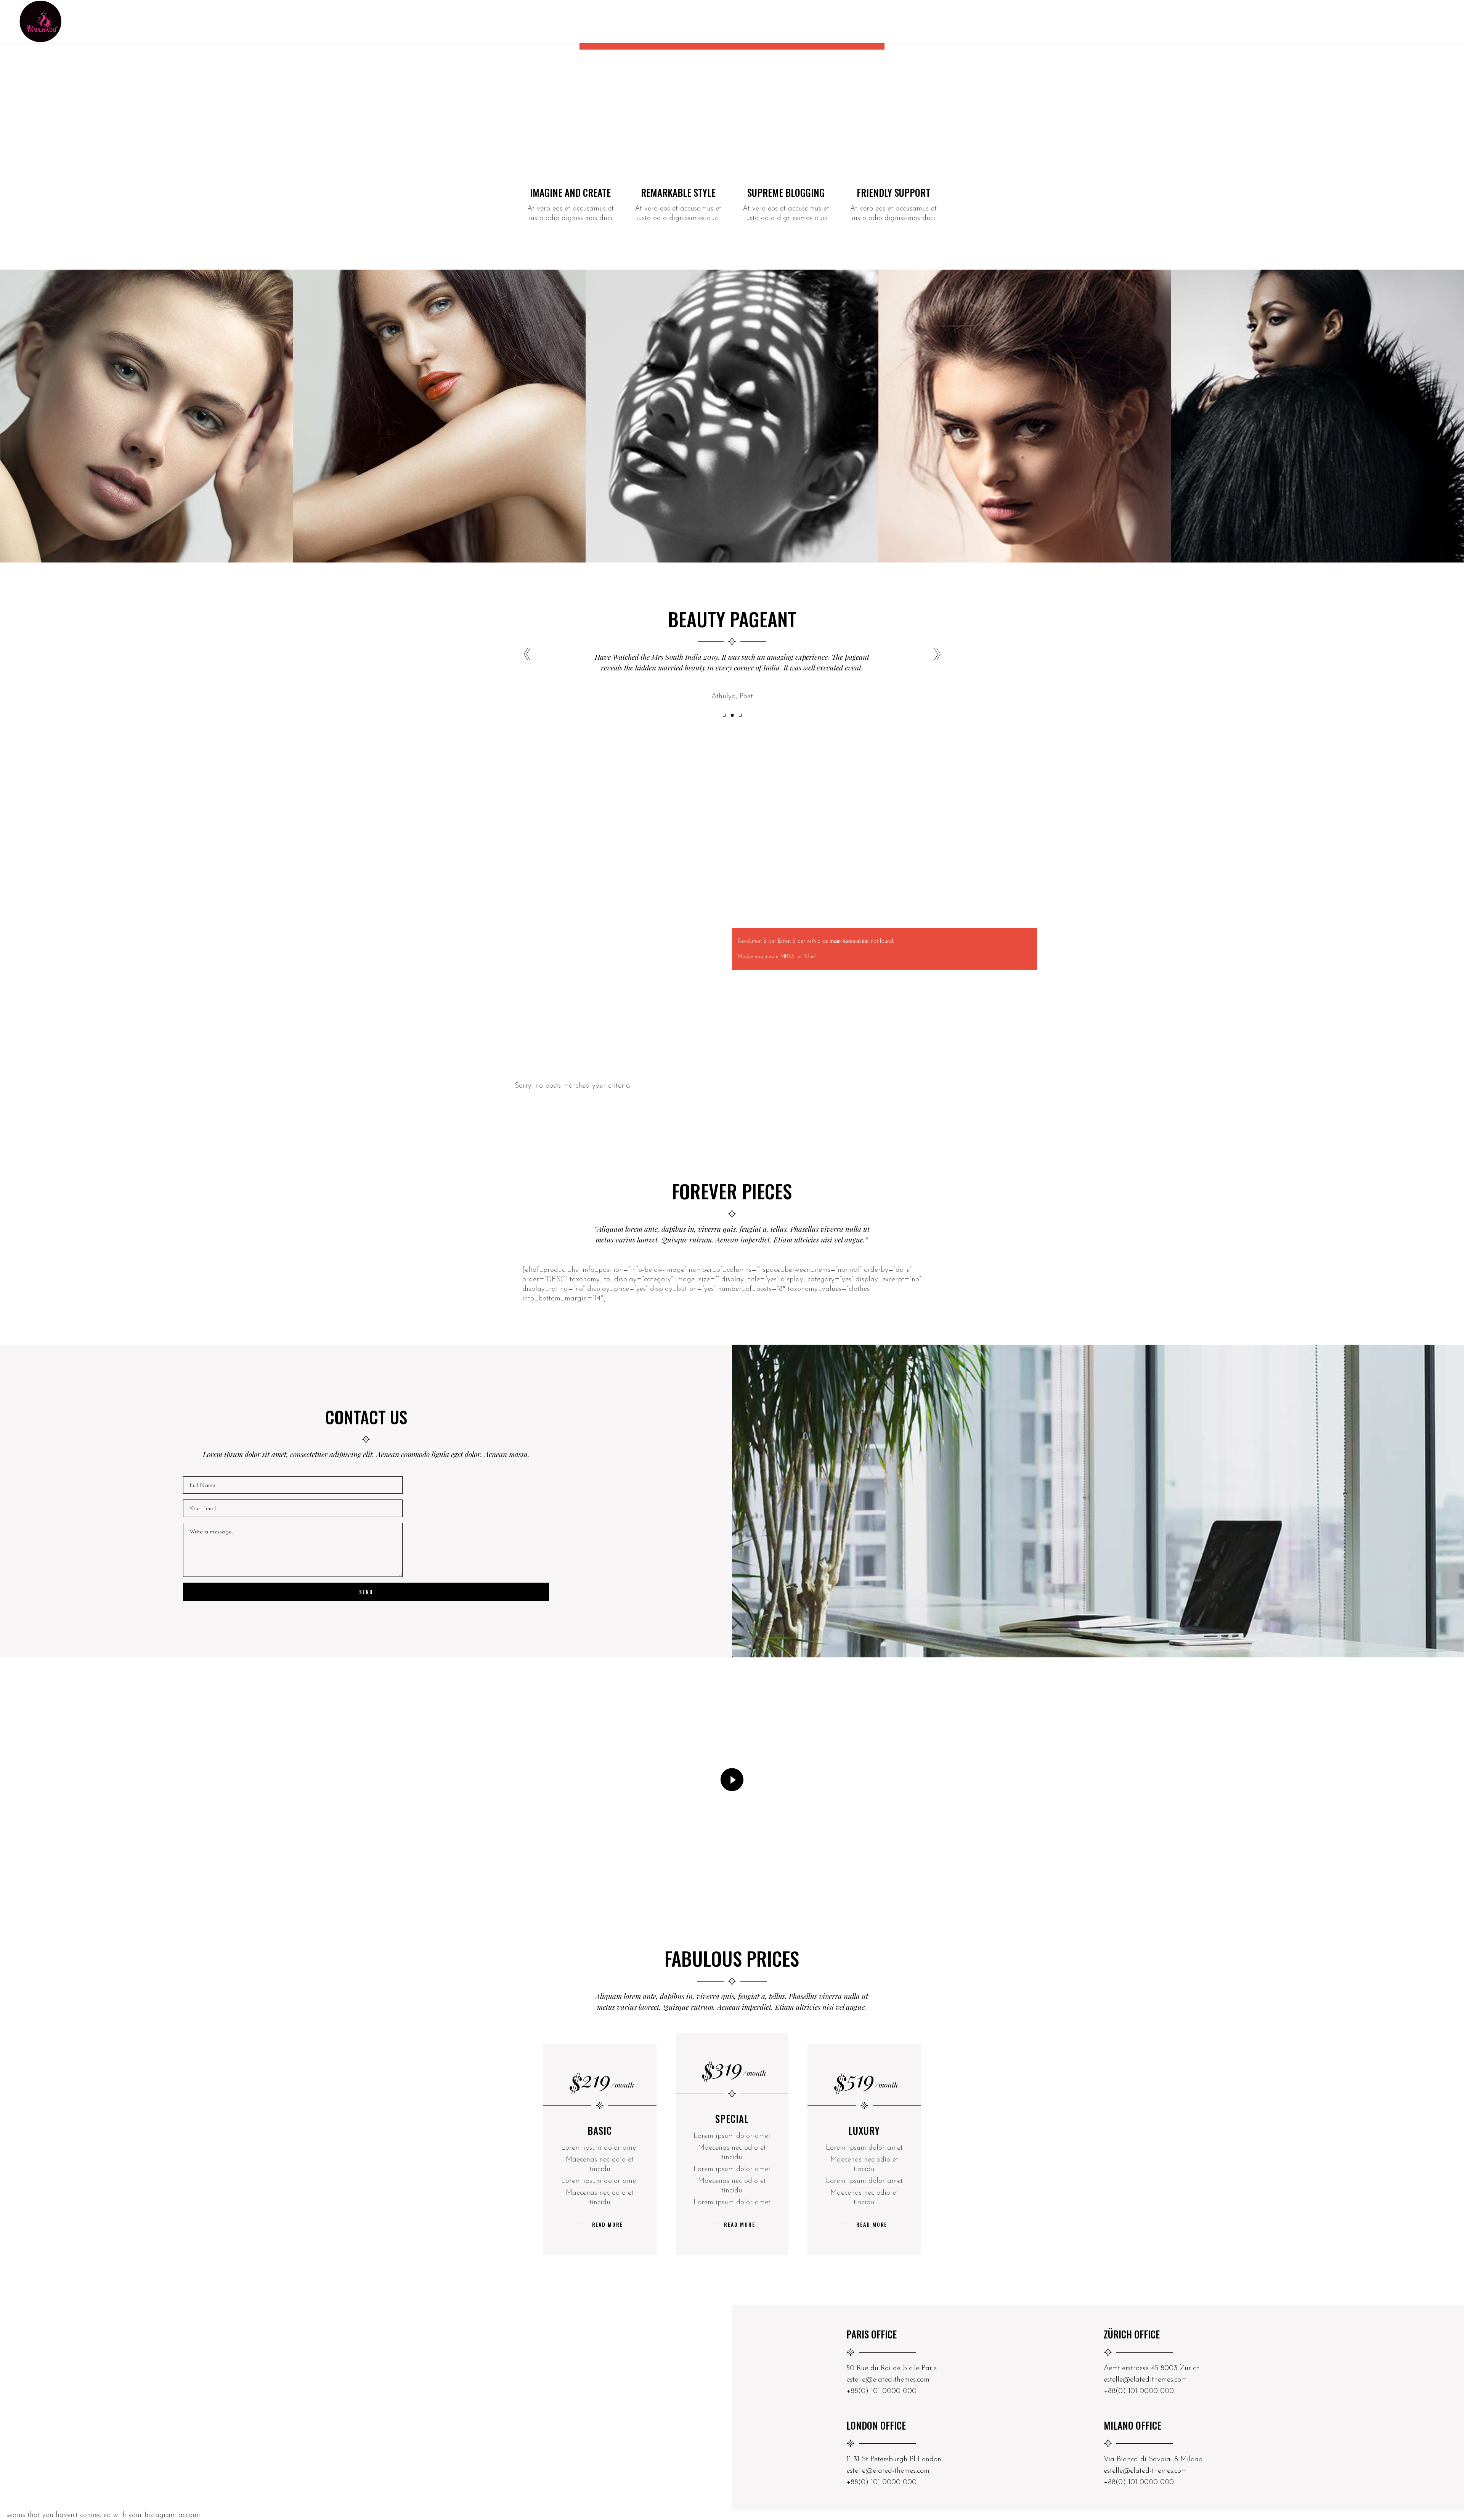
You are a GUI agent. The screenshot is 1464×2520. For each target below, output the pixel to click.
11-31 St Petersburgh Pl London (894, 2460)
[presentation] (527, 655)
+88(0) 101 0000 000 (881, 2391)
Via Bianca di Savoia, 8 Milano (1153, 2460)
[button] (724, 715)
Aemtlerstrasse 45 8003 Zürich (1152, 2368)
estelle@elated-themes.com (888, 2380)
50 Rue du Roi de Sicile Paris (892, 2368)
